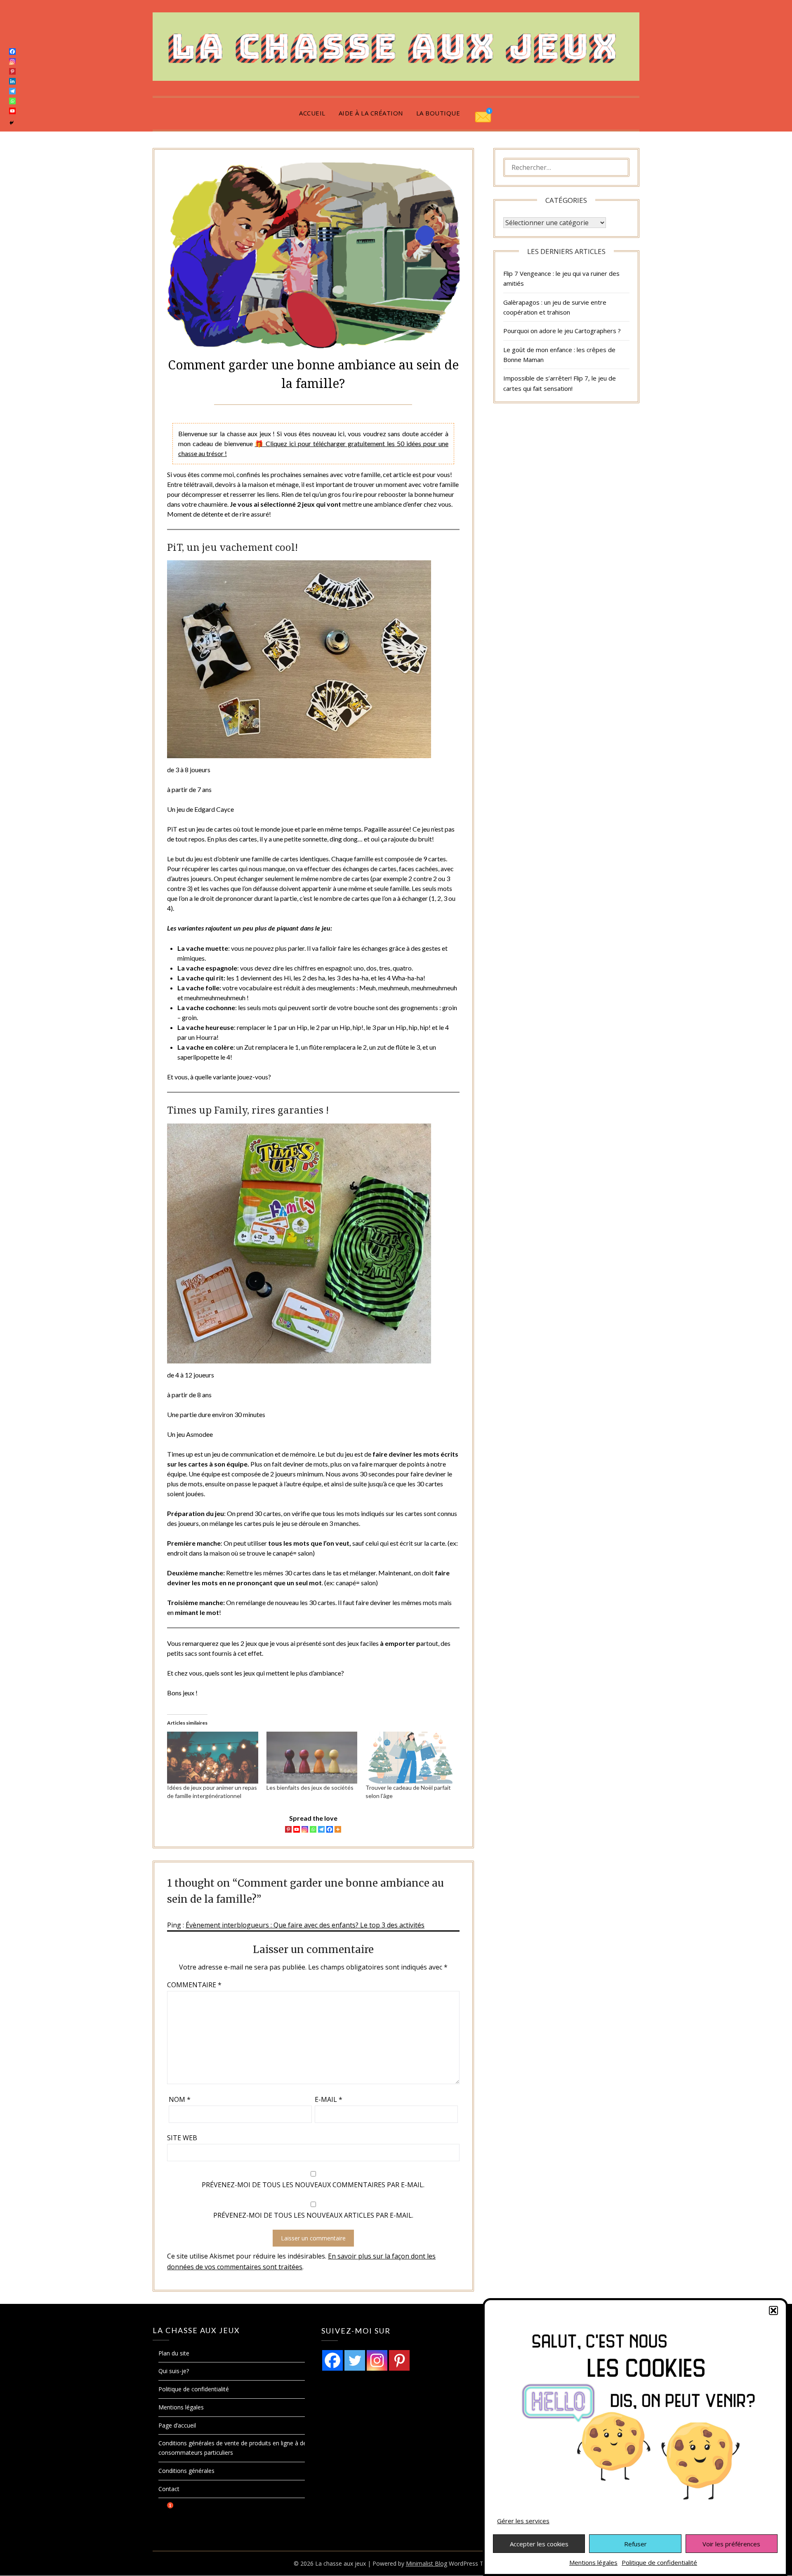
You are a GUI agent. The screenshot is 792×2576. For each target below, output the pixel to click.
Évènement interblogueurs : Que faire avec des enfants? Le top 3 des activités (305, 1925)
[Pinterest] (288, 1829)
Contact (169, 2489)
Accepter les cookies (539, 2544)
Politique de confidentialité (659, 2562)
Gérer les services (523, 2521)
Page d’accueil (177, 2425)
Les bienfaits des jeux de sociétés (310, 1787)
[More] (338, 1829)
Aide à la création (371, 113)
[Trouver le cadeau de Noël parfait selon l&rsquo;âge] (411, 1758)
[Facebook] (330, 1829)
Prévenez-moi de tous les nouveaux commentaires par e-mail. (313, 2185)
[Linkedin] (12, 81)
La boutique (438, 113)
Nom (180, 2099)
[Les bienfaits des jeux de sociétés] (312, 1758)
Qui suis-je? (174, 2371)
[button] (773, 2310)
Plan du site (174, 2353)
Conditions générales (186, 2471)
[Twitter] (355, 2360)
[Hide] (12, 123)
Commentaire (194, 1985)
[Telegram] (321, 1829)
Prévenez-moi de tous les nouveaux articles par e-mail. (313, 2215)
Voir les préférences (731, 2544)
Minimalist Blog (427, 2563)
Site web (182, 2138)
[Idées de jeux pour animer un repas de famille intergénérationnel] (212, 1758)
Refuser (635, 2544)
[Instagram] (305, 1829)
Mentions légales (593, 2562)
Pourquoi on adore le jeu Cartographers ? (562, 331)
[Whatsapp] (313, 1829)
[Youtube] (297, 1829)
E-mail (329, 2099)
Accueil (312, 113)
